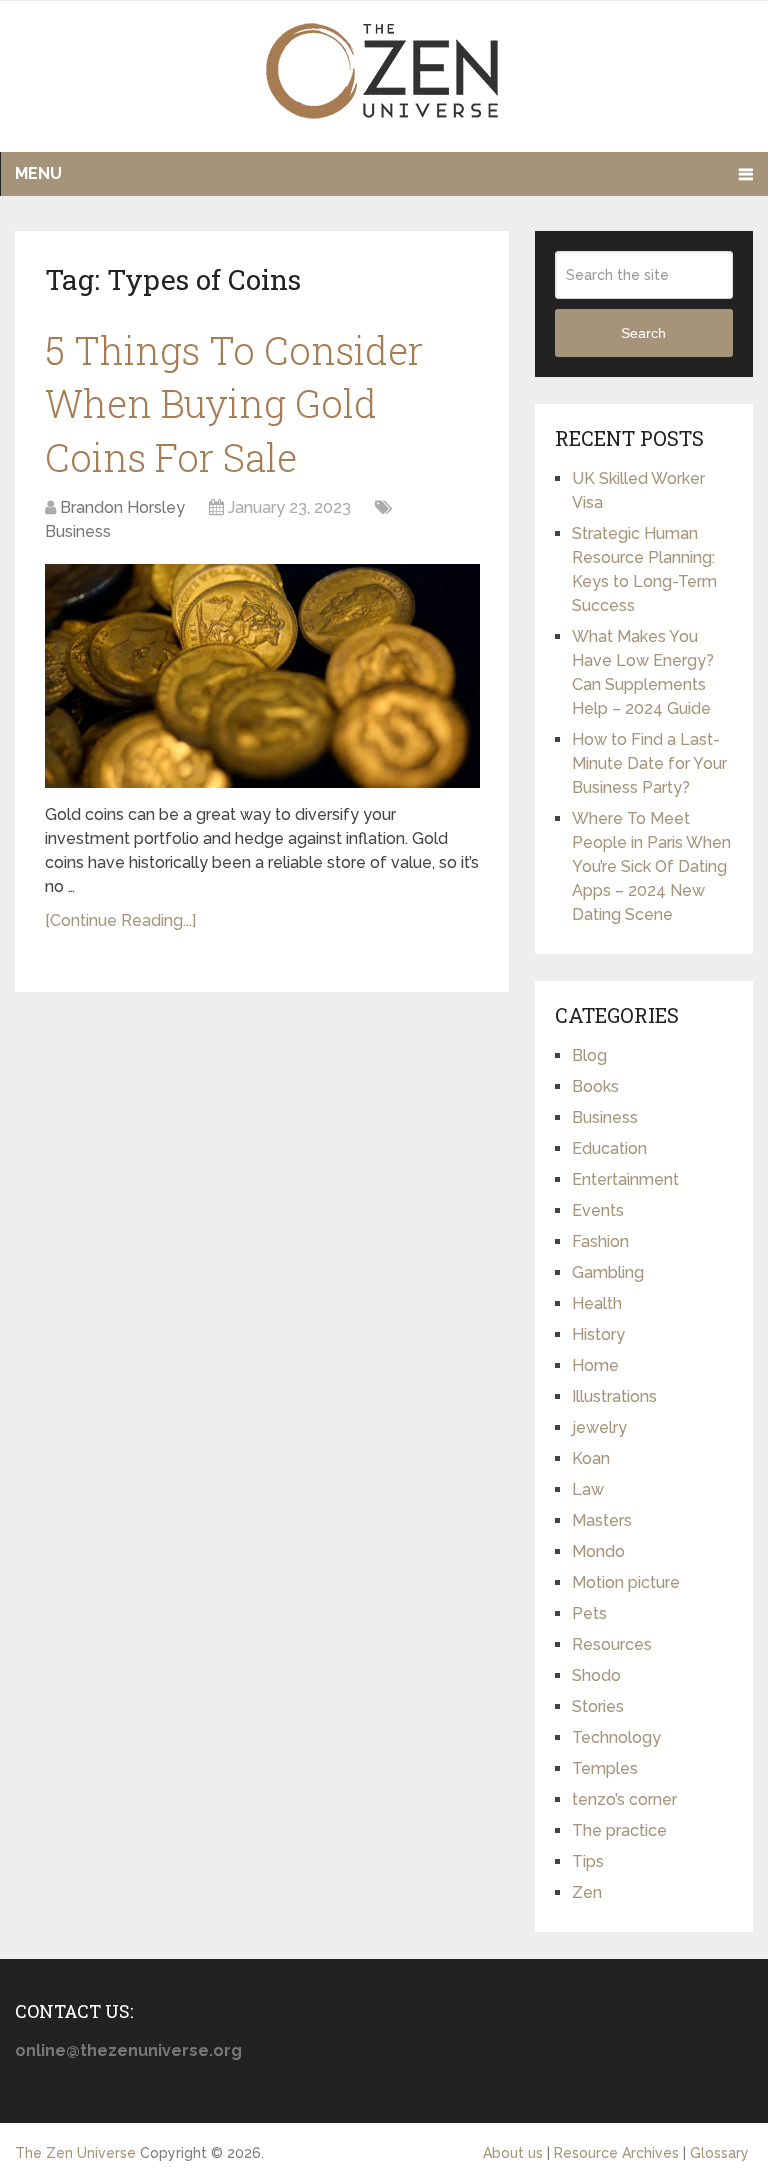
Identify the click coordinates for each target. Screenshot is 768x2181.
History (598, 1334)
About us (513, 2153)
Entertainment (625, 1179)
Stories (598, 1706)
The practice (619, 1830)
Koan (591, 1458)
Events (598, 1210)
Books (595, 1086)
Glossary (719, 2153)
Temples (605, 1768)
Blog (589, 1055)
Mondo (598, 1551)
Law (588, 1489)
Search (643, 333)
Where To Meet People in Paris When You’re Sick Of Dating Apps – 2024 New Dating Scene (651, 866)
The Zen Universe (75, 2153)
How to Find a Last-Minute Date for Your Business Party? (649, 763)
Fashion (600, 1241)
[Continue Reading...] (120, 920)
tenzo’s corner (624, 1799)
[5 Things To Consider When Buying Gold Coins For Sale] (262, 676)
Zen (587, 1892)
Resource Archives (616, 2153)
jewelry (599, 1427)
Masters (602, 1520)
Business (78, 531)
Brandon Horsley (122, 507)
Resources (612, 1644)
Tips (588, 1861)
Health (597, 1303)
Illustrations (614, 1396)
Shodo (596, 1675)
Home (595, 1365)
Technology (616, 1737)
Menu (38, 173)
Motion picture (626, 1582)
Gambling (608, 1272)
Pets (589, 1613)
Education (609, 1148)
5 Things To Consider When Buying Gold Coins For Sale (234, 403)
